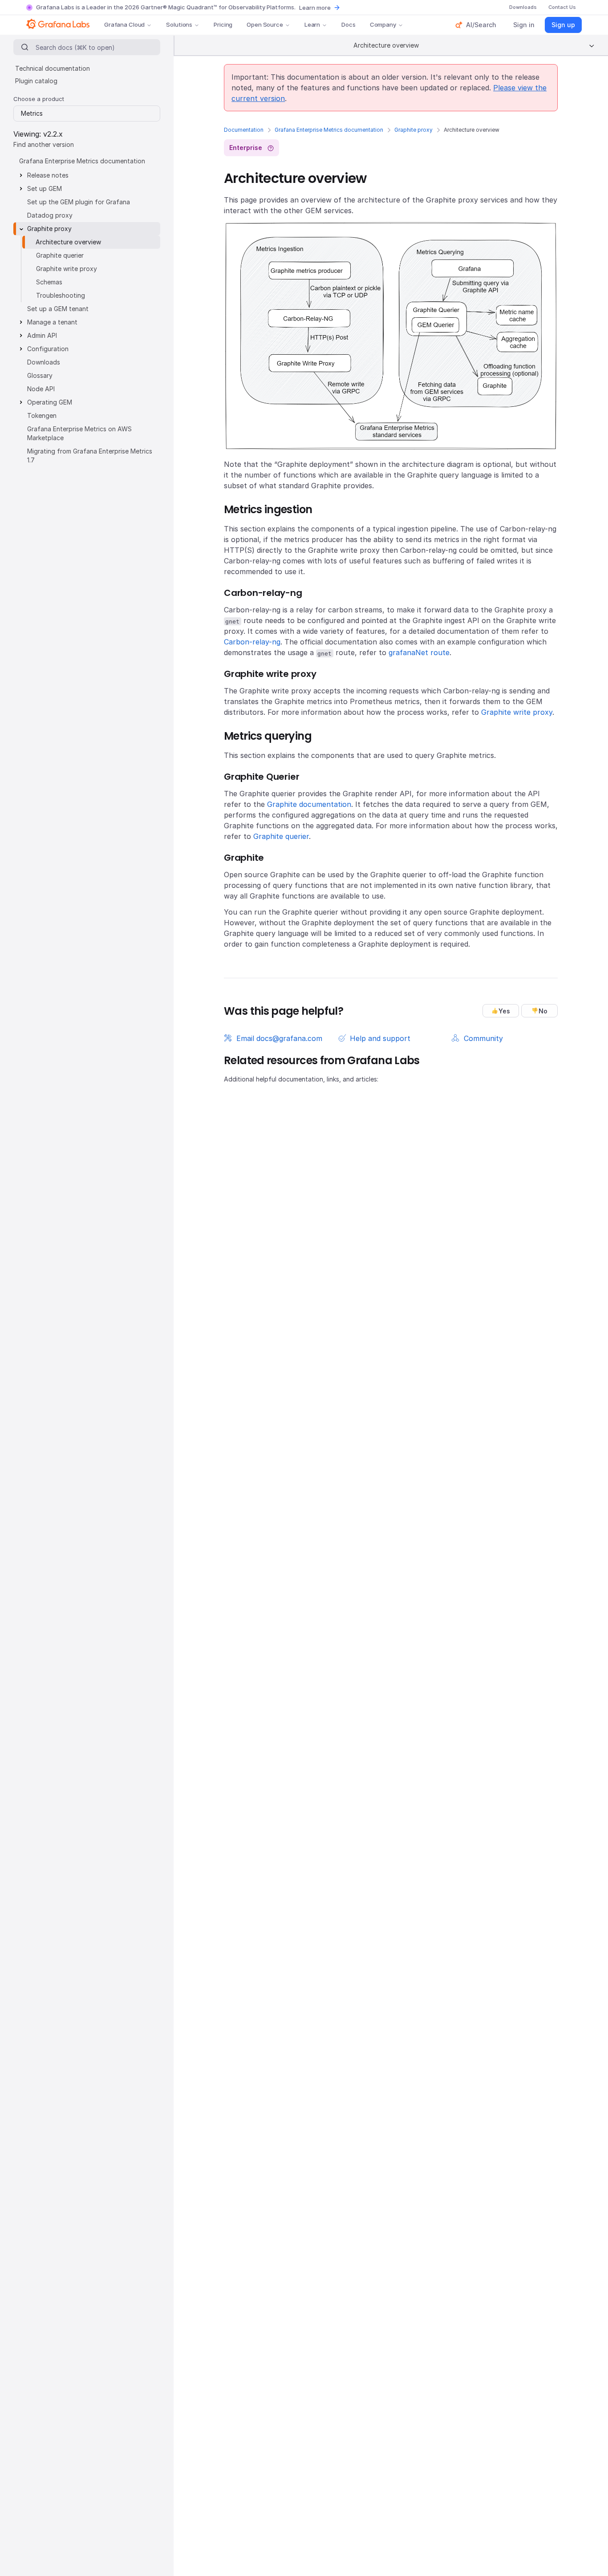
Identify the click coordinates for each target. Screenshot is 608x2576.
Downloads (44, 362)
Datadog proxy (50, 215)
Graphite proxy (413, 130)
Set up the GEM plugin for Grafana (79, 202)
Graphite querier (281, 836)
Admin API (42, 335)
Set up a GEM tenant (58, 309)
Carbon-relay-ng (252, 642)
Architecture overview (68, 242)
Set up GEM (45, 188)
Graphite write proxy (517, 712)
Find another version (44, 144)
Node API (41, 389)
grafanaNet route (419, 652)
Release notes (48, 175)
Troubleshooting (61, 295)
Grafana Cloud (124, 24)
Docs (348, 24)
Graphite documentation (309, 804)
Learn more (315, 8)
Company (383, 24)
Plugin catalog (36, 81)
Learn (312, 24)
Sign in (524, 25)
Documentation (244, 130)
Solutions (179, 24)
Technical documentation (53, 68)
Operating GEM (50, 402)
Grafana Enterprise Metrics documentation (329, 130)
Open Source (265, 24)
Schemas (49, 282)
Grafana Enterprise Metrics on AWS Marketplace (79, 433)
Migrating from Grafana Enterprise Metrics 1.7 (90, 456)
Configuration (48, 349)
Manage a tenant (52, 322)
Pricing (223, 24)
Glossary (40, 375)
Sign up (563, 25)
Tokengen (42, 415)
